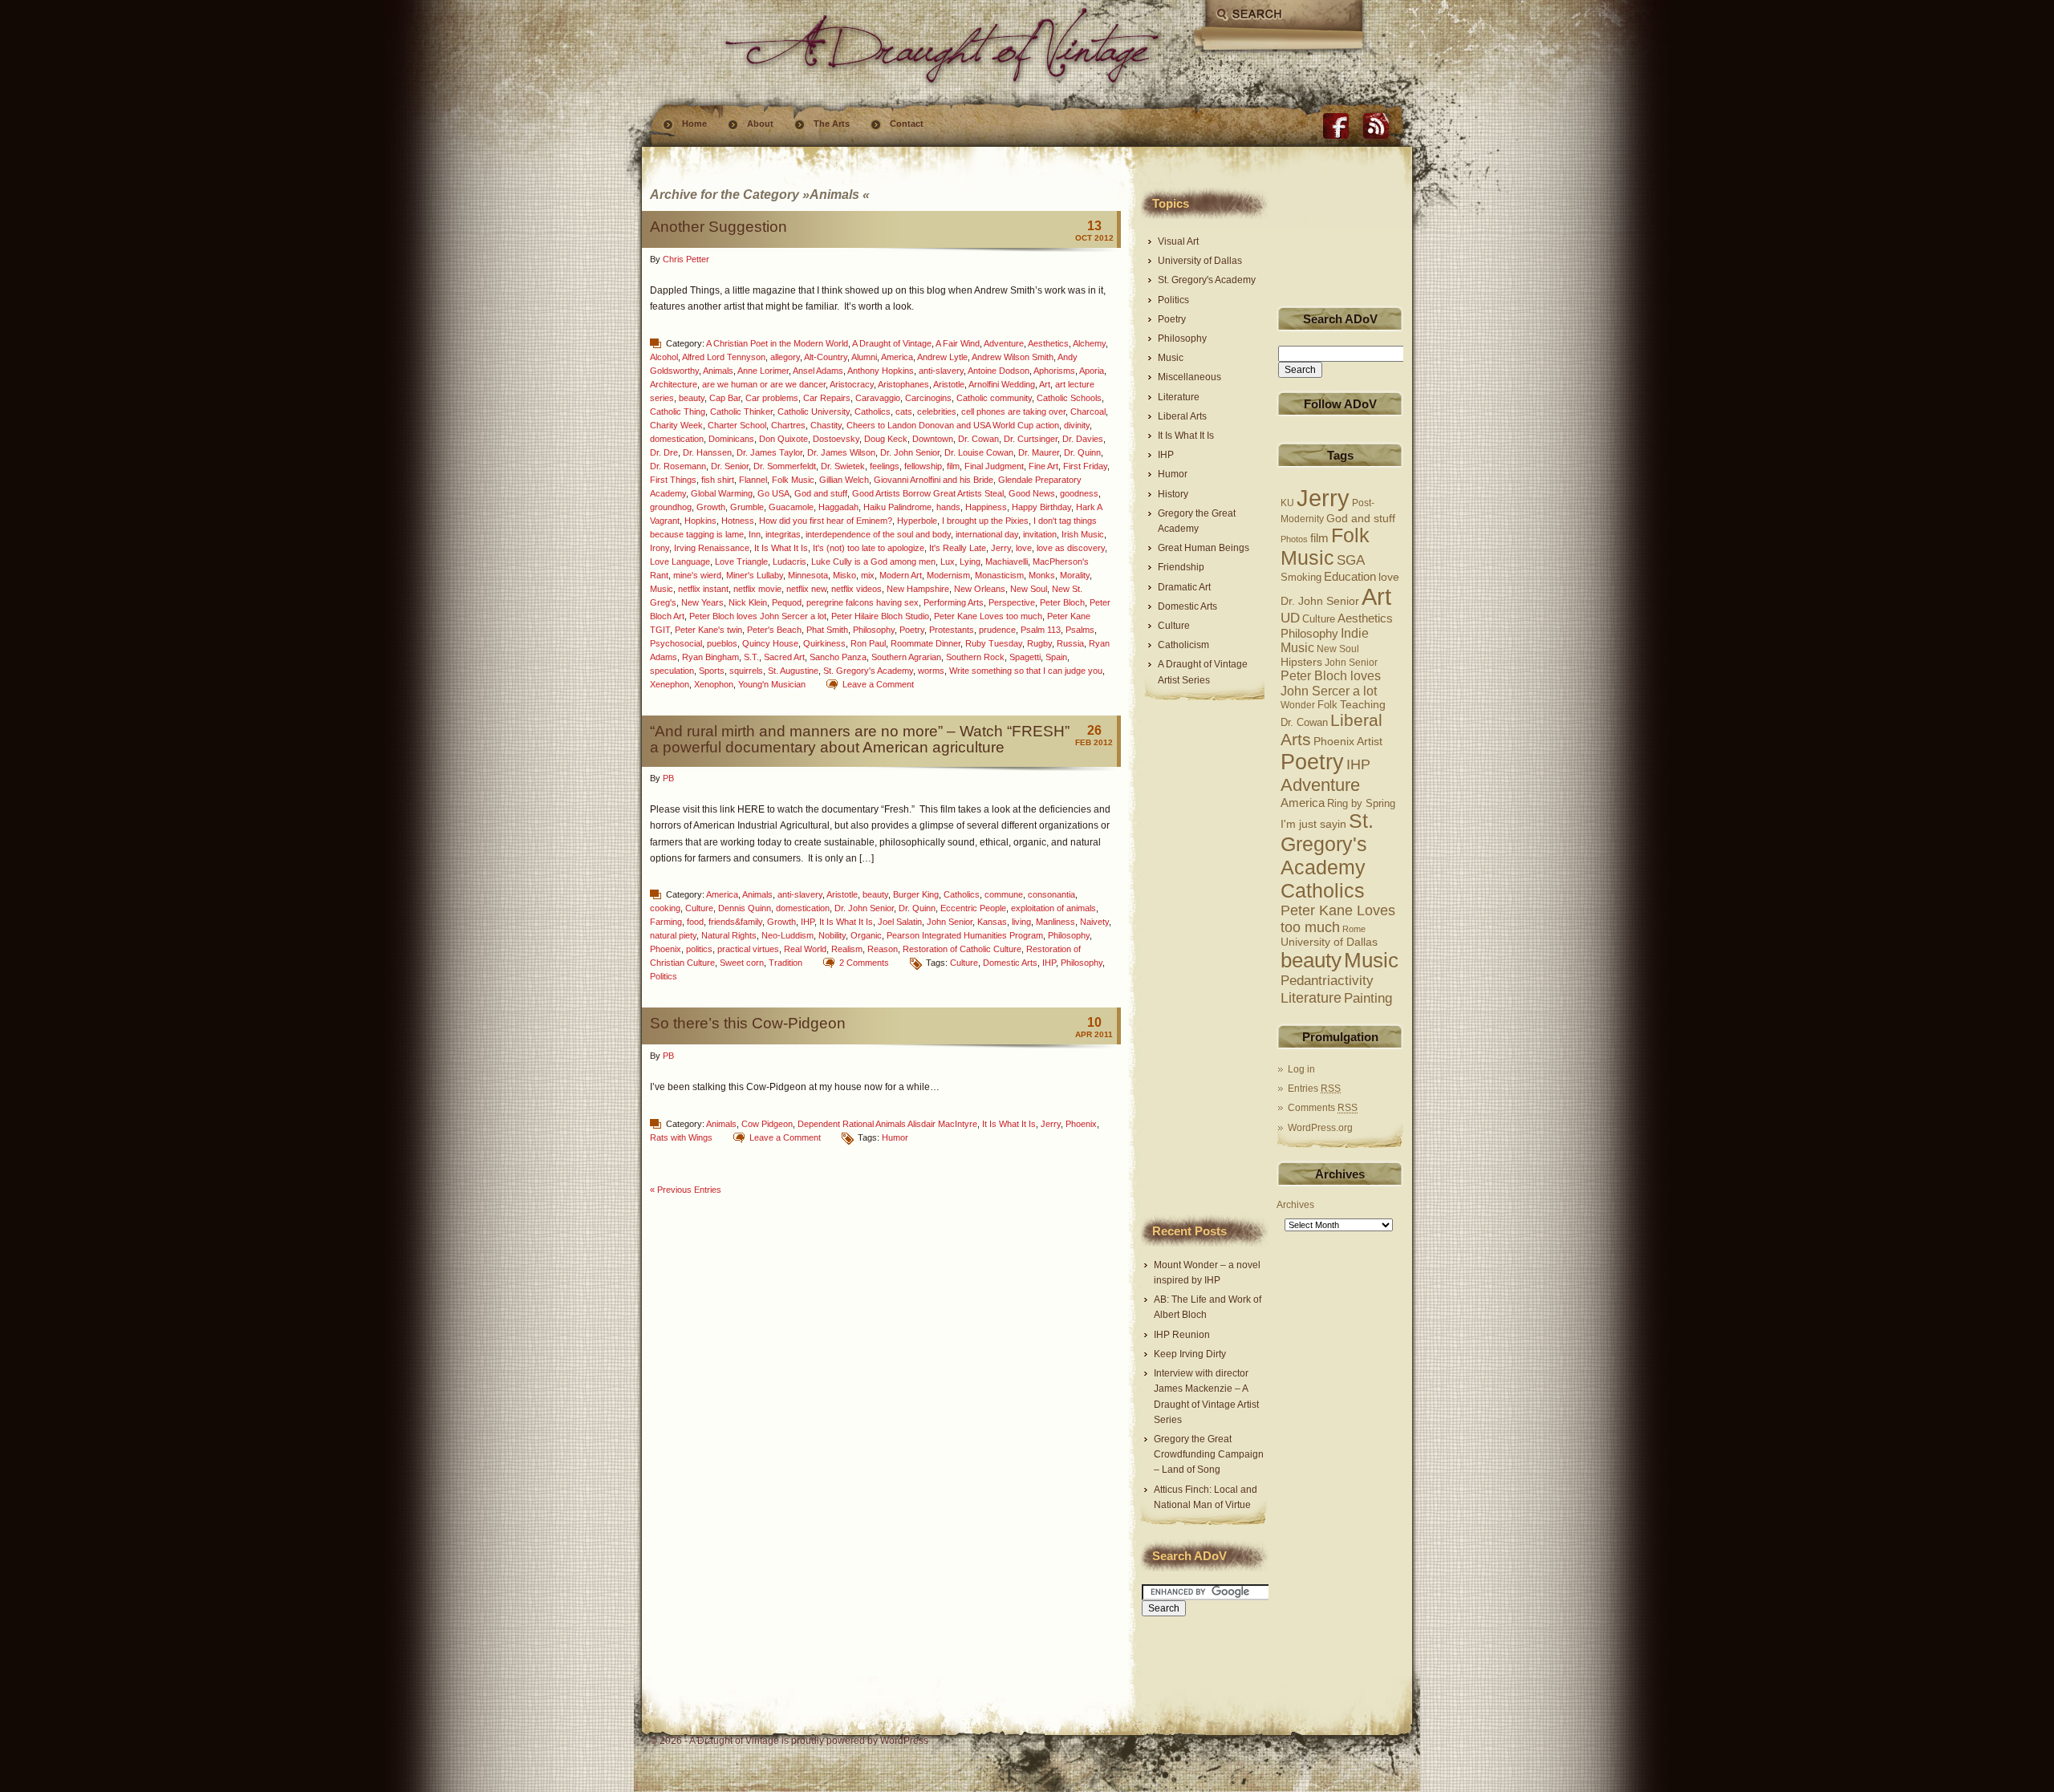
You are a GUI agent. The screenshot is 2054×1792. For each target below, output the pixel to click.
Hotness (738, 521)
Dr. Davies (1083, 439)
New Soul (1029, 589)
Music (662, 589)
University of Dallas (1200, 261)
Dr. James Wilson (841, 452)
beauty (692, 398)
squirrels (746, 671)
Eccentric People (973, 908)
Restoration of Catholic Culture (962, 949)
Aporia (1092, 371)
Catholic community (994, 398)
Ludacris (790, 562)
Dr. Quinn (1082, 452)
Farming (666, 922)
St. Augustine (793, 671)
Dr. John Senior (910, 452)
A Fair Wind (958, 343)
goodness (1079, 493)
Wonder (1298, 705)
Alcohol (664, 357)
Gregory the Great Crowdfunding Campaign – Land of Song (1209, 1454)
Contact (907, 124)
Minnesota (808, 575)
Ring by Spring (1361, 804)
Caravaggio (878, 398)
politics (699, 949)
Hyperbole (917, 521)
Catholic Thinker (741, 412)
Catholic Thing (678, 412)
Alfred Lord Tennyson (724, 357)
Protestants (952, 630)
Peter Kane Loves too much (988, 616)
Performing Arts (954, 602)
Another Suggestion (718, 227)
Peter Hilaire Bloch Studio (880, 616)
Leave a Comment (878, 684)
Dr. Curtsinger (1031, 439)
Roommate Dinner (926, 643)
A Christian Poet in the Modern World (777, 343)
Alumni (864, 357)
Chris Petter (686, 259)
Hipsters (1301, 662)
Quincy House (770, 643)
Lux (948, 562)
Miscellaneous (1189, 377)
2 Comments (864, 963)
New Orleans (980, 589)
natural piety (673, 935)
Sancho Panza (838, 657)
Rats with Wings (681, 1137)
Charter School (737, 425)
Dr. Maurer (1039, 452)
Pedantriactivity (1327, 981)
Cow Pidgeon (767, 1124)
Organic (866, 935)
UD (1290, 618)
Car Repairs (827, 398)
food (695, 922)
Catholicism (1183, 645)
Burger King (916, 894)
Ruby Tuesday (994, 643)
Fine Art (1043, 466)
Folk (1327, 705)
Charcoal (1088, 412)
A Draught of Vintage (892, 343)
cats (904, 412)
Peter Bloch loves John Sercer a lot (758, 616)
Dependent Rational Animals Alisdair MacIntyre (887, 1124)
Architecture (674, 384)
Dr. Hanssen (707, 452)
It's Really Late (958, 548)
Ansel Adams (818, 371)
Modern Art (901, 575)
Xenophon (714, 684)
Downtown (933, 439)
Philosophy (874, 630)
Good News (1032, 493)
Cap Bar (725, 398)
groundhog (671, 507)
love (1024, 548)
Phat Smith (827, 630)
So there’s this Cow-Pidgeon (748, 1023)
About (760, 124)
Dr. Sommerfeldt (785, 466)
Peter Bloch (1062, 602)
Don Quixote (783, 439)
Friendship (1181, 567)
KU (1287, 503)
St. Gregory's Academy (868, 671)
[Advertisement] (1190, 959)
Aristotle (949, 384)
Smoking (1301, 578)
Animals (718, 371)
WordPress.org (1320, 1128)
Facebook (1336, 126)
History (1173, 494)
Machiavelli (1007, 562)
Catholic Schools (1069, 398)
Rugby (1039, 643)
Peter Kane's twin (708, 630)
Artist (1370, 742)
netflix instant (703, 589)
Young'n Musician (772, 684)
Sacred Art (784, 657)
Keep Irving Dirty (1190, 1354)
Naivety (1094, 922)
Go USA (773, 493)
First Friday (1085, 466)
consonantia (1051, 894)
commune (1004, 894)
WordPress (904, 1741)
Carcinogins (928, 398)
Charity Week (676, 425)
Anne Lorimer (763, 371)
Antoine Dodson (999, 371)
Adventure (1004, 343)
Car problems (772, 398)
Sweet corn (742, 963)
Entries (1314, 1089)
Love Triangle (741, 562)
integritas (783, 534)
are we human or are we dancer (764, 384)
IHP (808, 922)
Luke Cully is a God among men (873, 562)
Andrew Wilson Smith (1013, 357)
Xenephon (670, 684)
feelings (885, 466)
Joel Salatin (900, 922)
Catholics (873, 412)
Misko (844, 575)
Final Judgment (994, 466)
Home (694, 124)
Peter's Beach (774, 630)
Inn (755, 534)
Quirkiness (824, 643)
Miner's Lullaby (755, 575)
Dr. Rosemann (678, 466)
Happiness (986, 507)
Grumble (747, 507)
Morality (1075, 575)
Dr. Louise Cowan (979, 452)
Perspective (1012, 602)
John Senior (950, 922)
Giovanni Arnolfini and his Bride (934, 480)
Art (1045, 384)
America (897, 357)
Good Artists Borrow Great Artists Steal (928, 493)
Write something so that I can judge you (1026, 671)
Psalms (1080, 630)
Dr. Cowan (978, 439)
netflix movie (757, 589)
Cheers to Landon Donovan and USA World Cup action (953, 425)
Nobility (832, 935)
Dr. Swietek (843, 466)
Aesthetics (1048, 343)
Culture (699, 908)
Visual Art (1178, 241)
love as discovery (1071, 548)
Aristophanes (903, 384)
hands (948, 507)
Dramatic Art (1184, 587)
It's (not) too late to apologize (869, 548)
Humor (895, 1137)
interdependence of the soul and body (878, 534)
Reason (883, 949)
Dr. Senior (730, 466)
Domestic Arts (1010, 963)
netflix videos (857, 589)
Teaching (1363, 705)
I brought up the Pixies (985, 521)
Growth (711, 507)
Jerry (1001, 548)
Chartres (788, 425)
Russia (1070, 643)
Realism (847, 949)
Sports (712, 671)
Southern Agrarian (906, 657)
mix (868, 575)
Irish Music (1083, 534)
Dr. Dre (664, 452)
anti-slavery (941, 371)
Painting (1368, 998)
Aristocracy (852, 384)
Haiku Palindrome (897, 507)
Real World (805, 949)
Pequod (787, 602)
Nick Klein (748, 602)
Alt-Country (826, 357)
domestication (677, 439)
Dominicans (731, 439)
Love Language (680, 562)
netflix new (806, 589)
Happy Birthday (1041, 507)
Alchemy (1089, 343)
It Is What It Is (781, 548)
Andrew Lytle (942, 357)
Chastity (826, 425)
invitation (1040, 534)
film (953, 466)
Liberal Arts (1182, 416)
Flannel (753, 480)
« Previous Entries (686, 1190)
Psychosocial (676, 643)
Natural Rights (729, 935)
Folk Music (793, 480)
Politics (664, 976)
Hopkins (700, 521)
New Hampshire (918, 589)
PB (668, 778)
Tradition (785, 963)
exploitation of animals (1053, 908)
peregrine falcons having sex (863, 602)
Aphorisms (1054, 371)
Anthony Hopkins (881, 371)
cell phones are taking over (1013, 412)
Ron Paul (868, 643)
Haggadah (838, 507)
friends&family (735, 922)
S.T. (751, 657)
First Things (673, 480)
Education (1350, 576)
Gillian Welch (844, 480)
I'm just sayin (1313, 824)
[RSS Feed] (1376, 126)
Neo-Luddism (788, 935)
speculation (672, 671)
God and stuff (821, 493)
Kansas (992, 922)
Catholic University (814, 412)
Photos (1294, 539)
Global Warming (722, 493)
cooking (665, 908)
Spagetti (1025, 657)
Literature (1179, 397)
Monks (1042, 575)
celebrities (937, 412)
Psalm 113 (1041, 630)
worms (931, 671)
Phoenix (666, 949)
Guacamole (791, 507)
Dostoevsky (836, 439)
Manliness (1055, 922)
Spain (1056, 657)
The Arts (832, 124)
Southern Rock (975, 657)
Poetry (912, 630)
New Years (702, 602)
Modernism (948, 575)
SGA (1351, 560)
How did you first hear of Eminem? (826, 521)
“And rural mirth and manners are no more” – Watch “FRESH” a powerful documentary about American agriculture (860, 739)
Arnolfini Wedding (1002, 384)
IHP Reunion (1182, 1335)
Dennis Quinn (745, 908)
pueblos (722, 643)
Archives (1295, 1205)
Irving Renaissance (712, 548)
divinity (1077, 425)
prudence (997, 630)
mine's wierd (697, 575)
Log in (1301, 1069)
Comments (1323, 1108)
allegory (785, 357)
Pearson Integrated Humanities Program (965, 935)
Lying (970, 562)
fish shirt (718, 480)
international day (987, 534)
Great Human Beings (1204, 548)
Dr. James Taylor (769, 452)
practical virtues (748, 949)
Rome (1354, 929)
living (1021, 922)
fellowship (923, 466)
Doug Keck (886, 439)
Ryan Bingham (710, 657)
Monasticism (999, 575)
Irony (660, 548)
